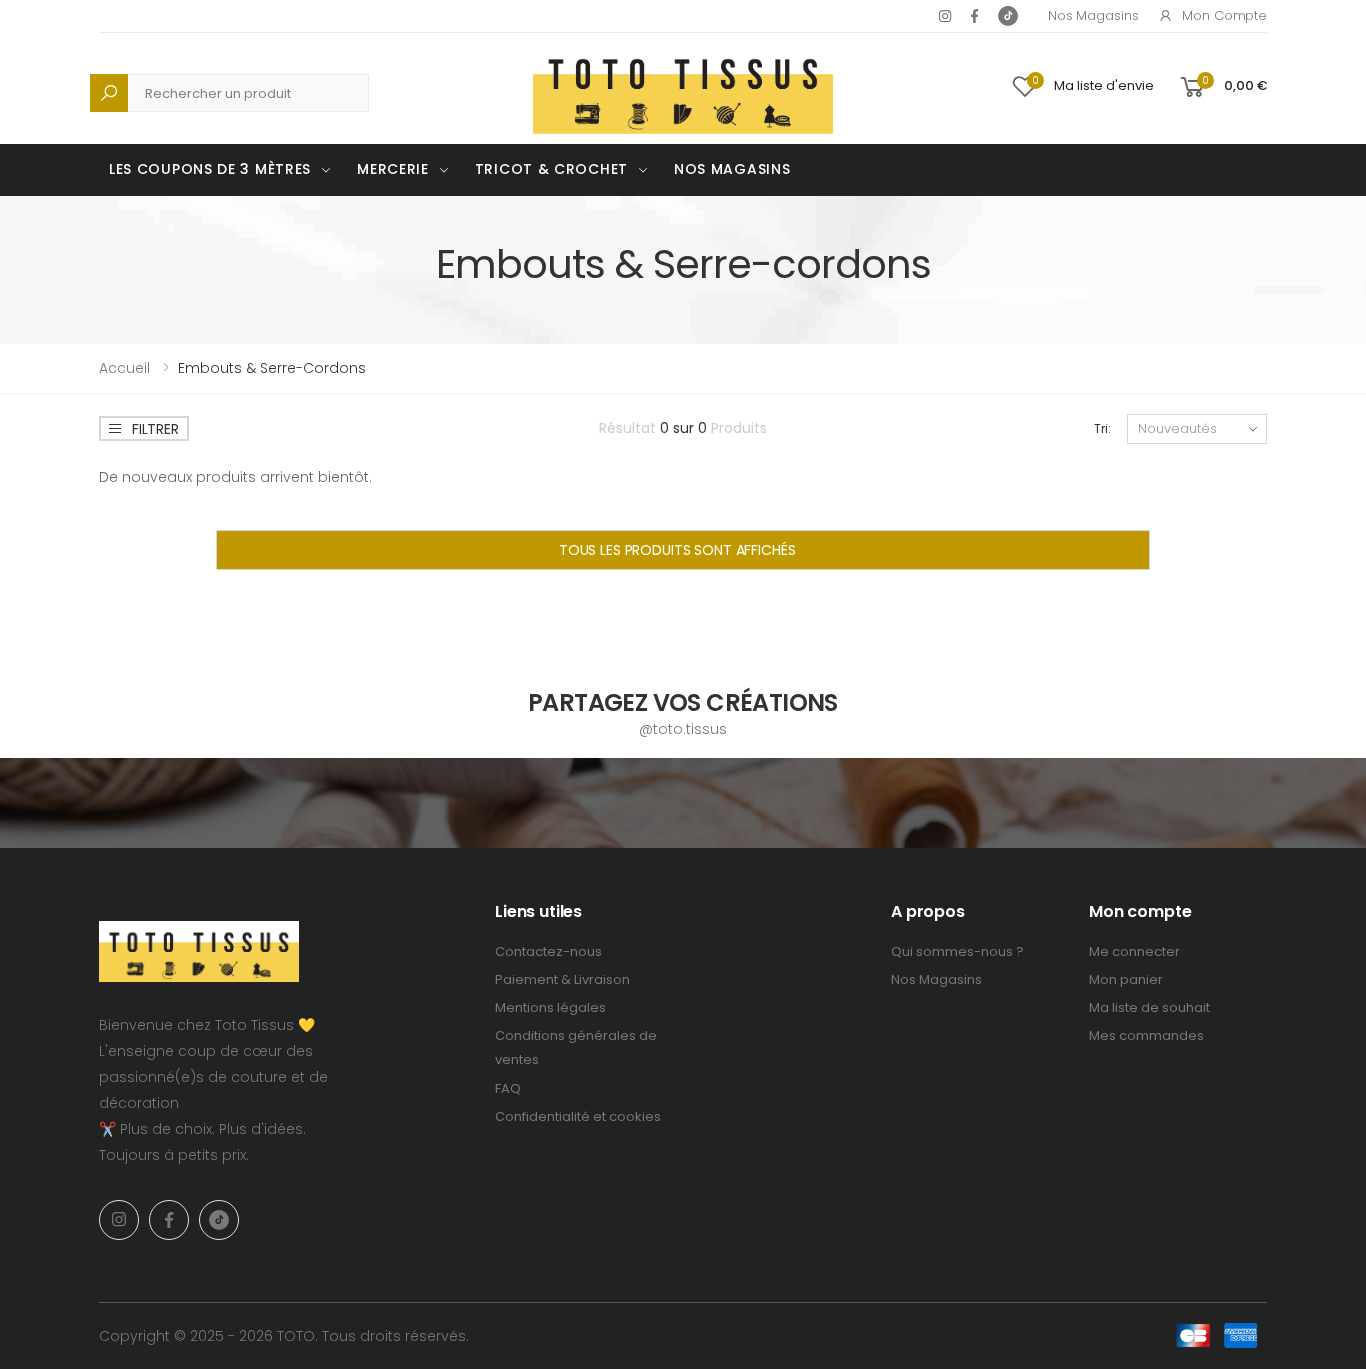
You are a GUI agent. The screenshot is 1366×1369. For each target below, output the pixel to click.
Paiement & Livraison (562, 979)
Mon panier (1126, 979)
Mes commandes (1146, 1035)
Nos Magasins (1093, 15)
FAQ (508, 1088)
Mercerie (393, 169)
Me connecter (1134, 951)
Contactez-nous (548, 951)
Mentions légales (550, 1007)
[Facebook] (974, 16)
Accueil (124, 368)
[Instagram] (945, 16)
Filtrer (155, 429)
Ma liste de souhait (1149, 1007)
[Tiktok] (1008, 16)
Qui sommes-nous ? (957, 951)
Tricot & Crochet (551, 169)
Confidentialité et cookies (578, 1116)
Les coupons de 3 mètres (210, 169)
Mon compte (1224, 15)
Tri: (1102, 428)
